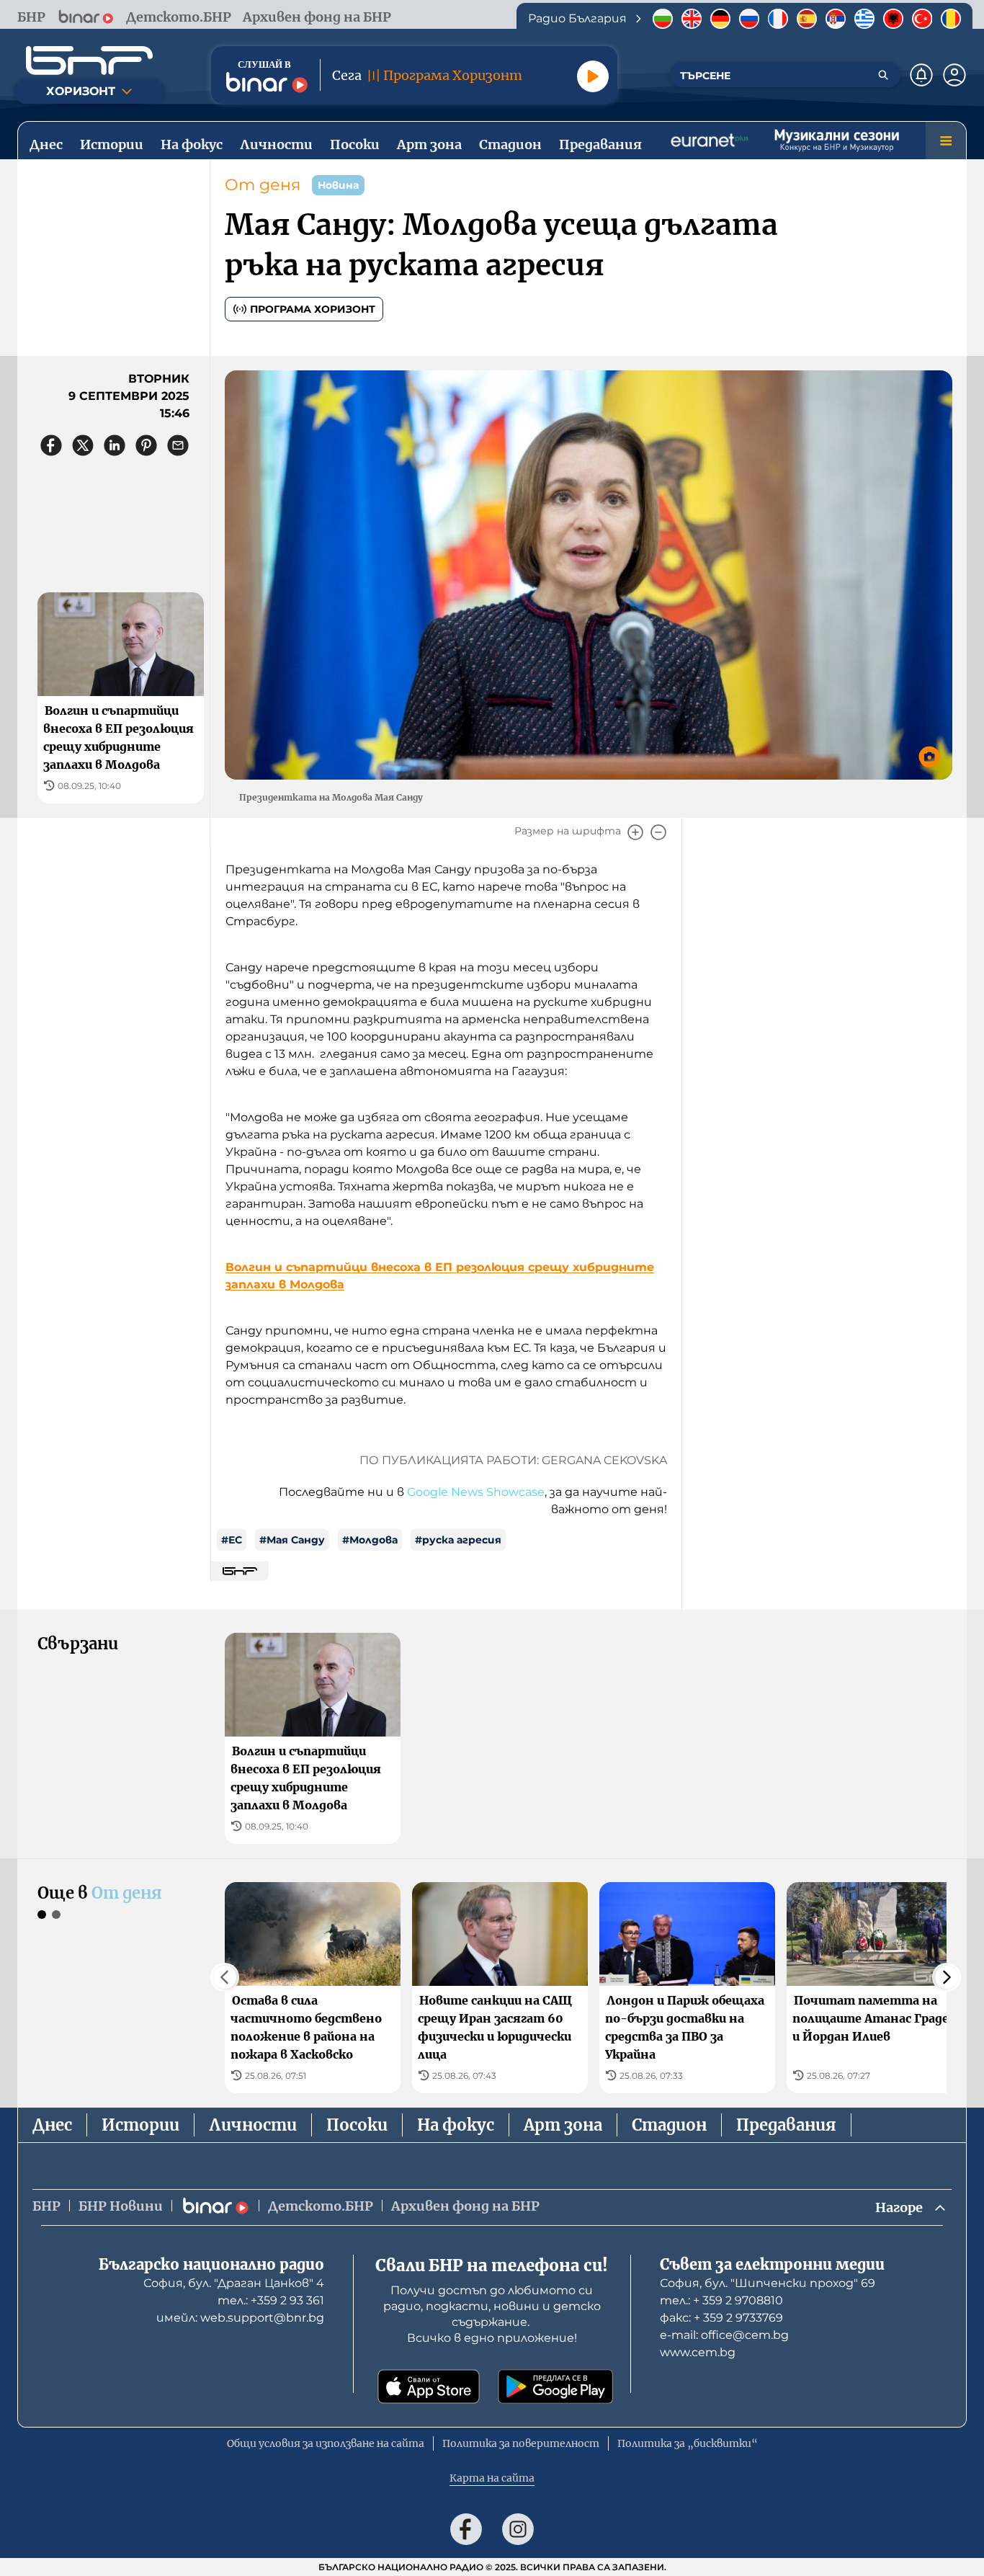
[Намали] (658, 832)
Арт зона (563, 2125)
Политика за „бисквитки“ (688, 2443)
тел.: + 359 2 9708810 (721, 2300)
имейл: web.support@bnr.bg (240, 2318)
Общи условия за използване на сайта (326, 2443)
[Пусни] (593, 76)
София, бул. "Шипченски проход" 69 (768, 2283)
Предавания (786, 2125)
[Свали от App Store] (429, 2386)
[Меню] (946, 141)
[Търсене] (883, 75)
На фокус (456, 2125)
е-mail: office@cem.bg (724, 2335)
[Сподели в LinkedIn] (115, 445)
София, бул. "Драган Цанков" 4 (234, 2283)
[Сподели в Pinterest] (146, 445)
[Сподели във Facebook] (51, 445)
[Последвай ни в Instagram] (518, 2529)
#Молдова (370, 1540)
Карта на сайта (492, 2478)
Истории (140, 2125)
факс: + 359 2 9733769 (721, 2318)
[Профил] (954, 75)
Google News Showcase (476, 1492)
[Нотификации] (921, 75)
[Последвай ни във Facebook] (466, 2529)
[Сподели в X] (83, 445)
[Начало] (89, 61)
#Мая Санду (292, 1540)
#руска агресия (458, 1540)
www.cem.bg (698, 2352)
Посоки (357, 2125)
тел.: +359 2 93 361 (271, 2300)
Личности (253, 2125)
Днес (52, 2125)
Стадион (669, 2125)
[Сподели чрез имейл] (178, 445)
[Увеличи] (635, 832)
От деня (263, 185)
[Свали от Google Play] (555, 2386)
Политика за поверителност (521, 2443)
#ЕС (232, 1540)
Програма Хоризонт (313, 309)
